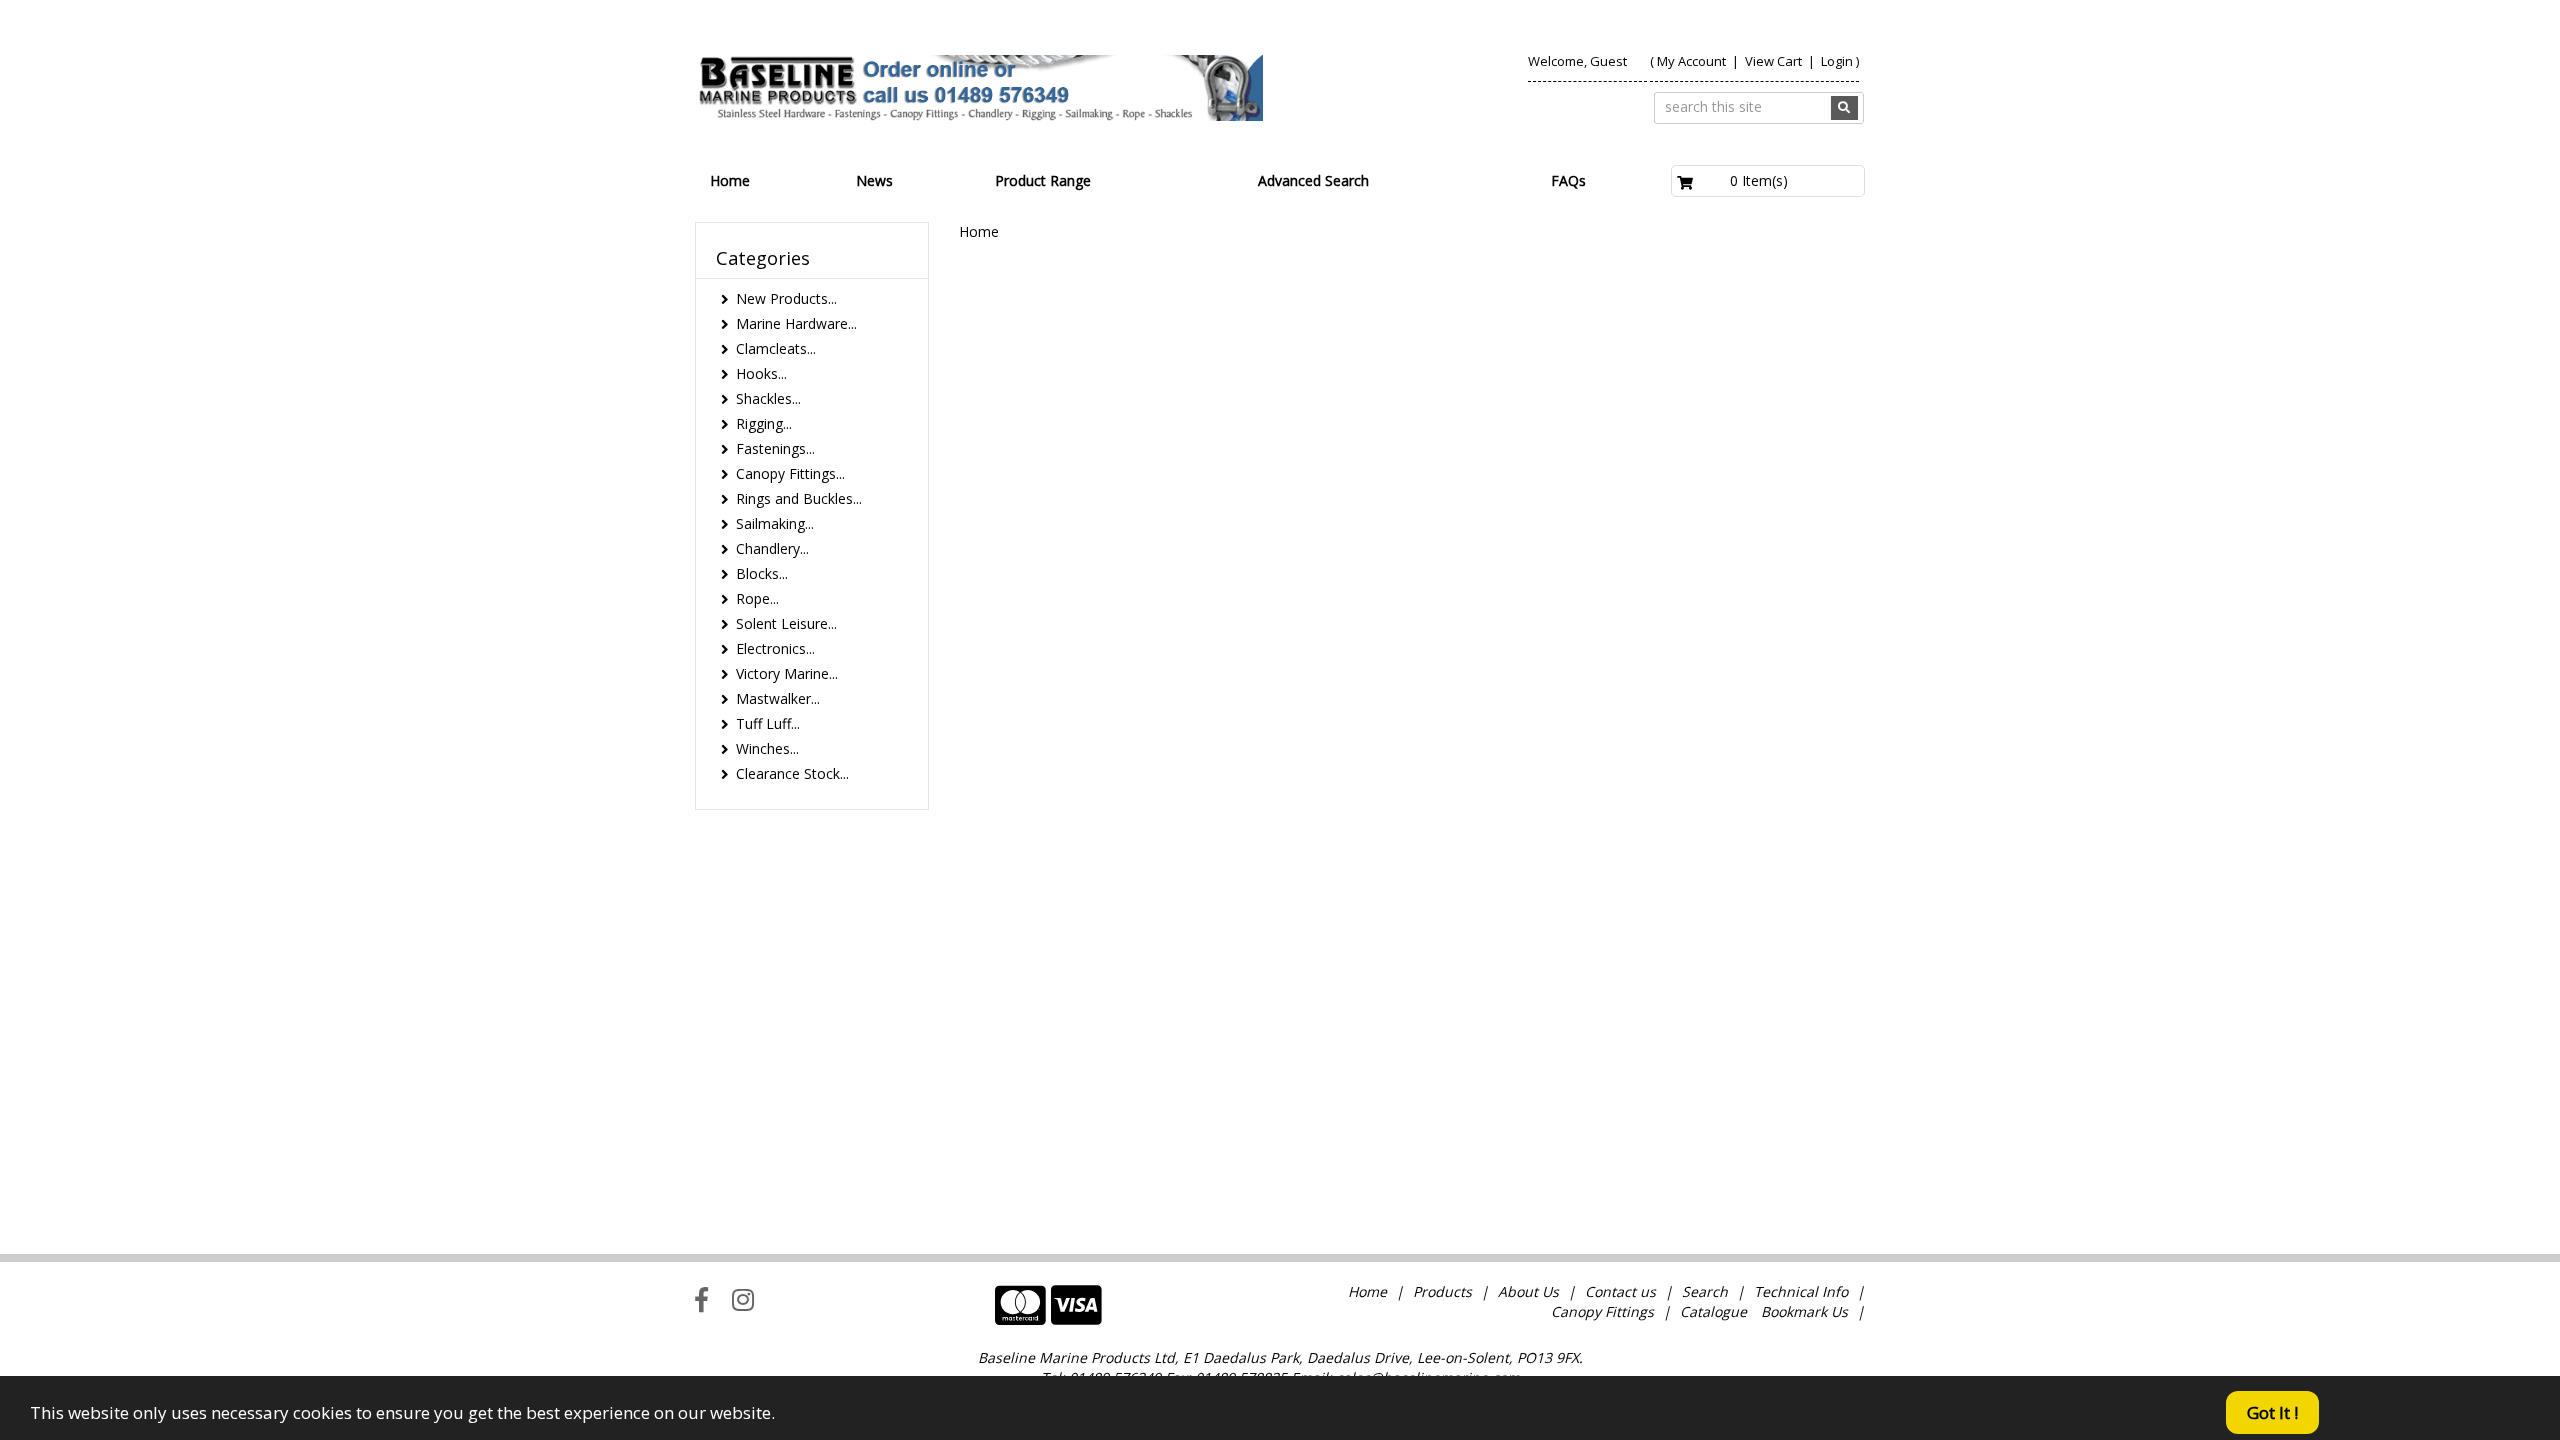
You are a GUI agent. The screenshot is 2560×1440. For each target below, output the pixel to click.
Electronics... (775, 648)
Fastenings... (775, 448)
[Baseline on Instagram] (743, 1299)
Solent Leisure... (786, 623)
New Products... (786, 298)
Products (1442, 1291)
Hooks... (761, 373)
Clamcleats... (776, 348)
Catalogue (1713, 1311)
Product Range (1043, 180)
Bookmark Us (1804, 1311)
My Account (1691, 61)
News (874, 180)
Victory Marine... (787, 673)
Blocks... (762, 573)
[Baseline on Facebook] (701, 1299)
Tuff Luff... (768, 723)
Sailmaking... (775, 523)
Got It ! (2272, 1412)
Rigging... (764, 423)
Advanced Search (1313, 180)
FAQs (1568, 180)
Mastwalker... (778, 698)
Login (1837, 61)
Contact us (1620, 1291)
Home (730, 180)
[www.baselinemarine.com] (979, 88)
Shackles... (768, 398)
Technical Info (1801, 1291)
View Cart (1775, 61)
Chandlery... (772, 548)
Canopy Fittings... (790, 473)
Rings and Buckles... (799, 498)
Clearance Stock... (792, 773)
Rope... (757, 598)
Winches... (767, 748)
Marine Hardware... (796, 323)
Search (1707, 1291)
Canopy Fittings (1602, 1311)
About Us (1528, 1291)
